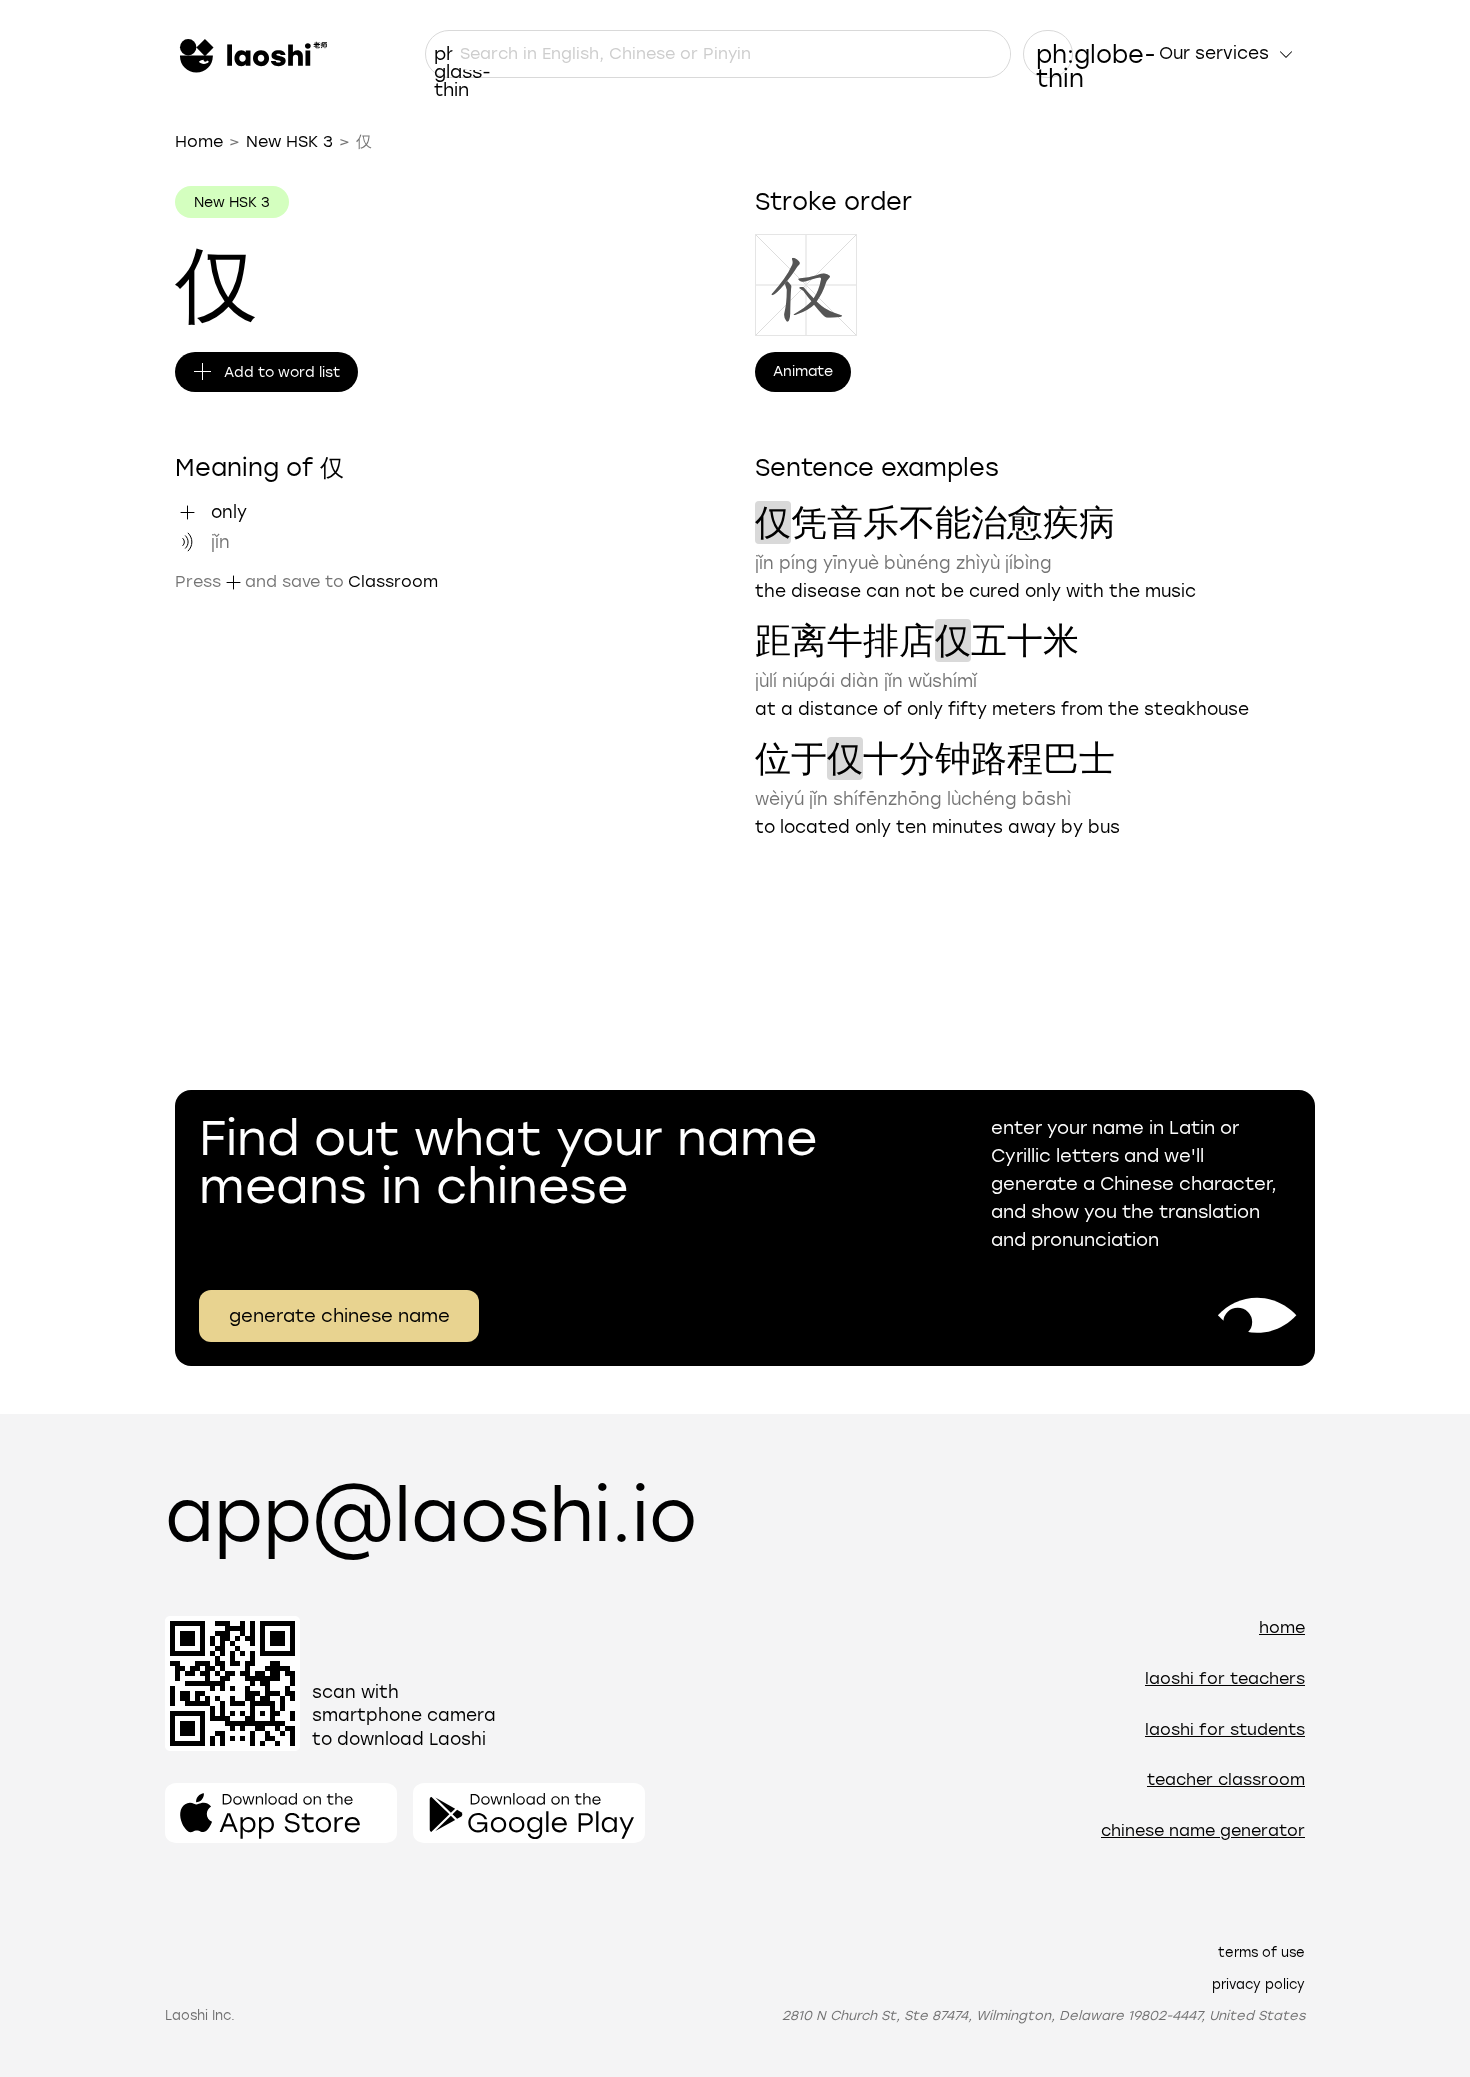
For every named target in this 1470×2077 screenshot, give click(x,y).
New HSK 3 (289, 141)
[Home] (251, 54)
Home (199, 141)
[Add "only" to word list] (187, 512)
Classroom (393, 581)
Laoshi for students (1225, 1729)
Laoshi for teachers (1225, 1678)
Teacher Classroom (1226, 1779)
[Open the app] (281, 1813)
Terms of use (1261, 1952)
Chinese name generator (1203, 1830)
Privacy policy (1258, 1984)
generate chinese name (339, 1316)
